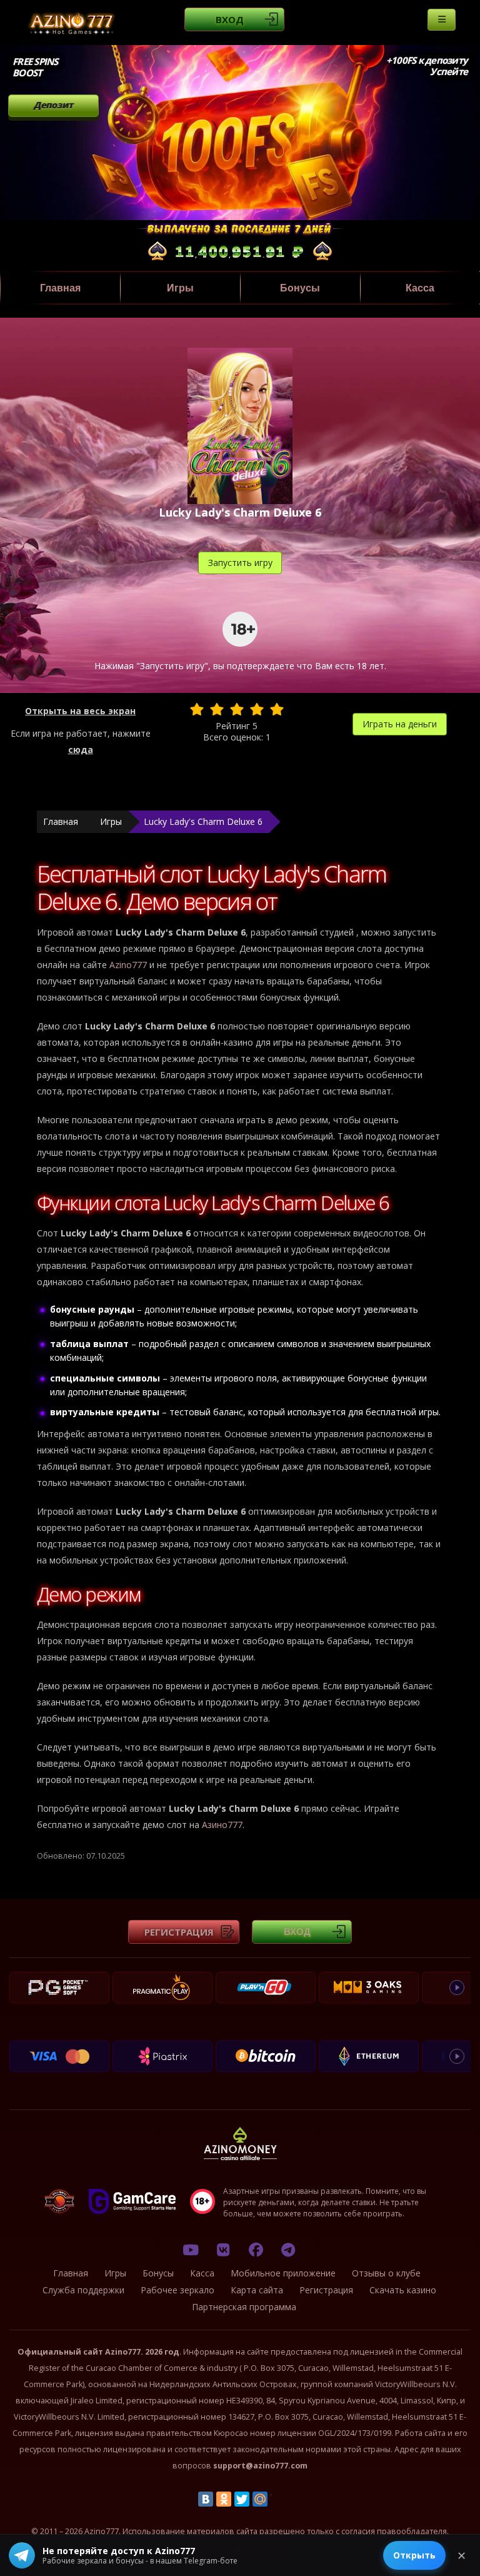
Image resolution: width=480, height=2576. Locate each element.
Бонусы (300, 288)
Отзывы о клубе (386, 2273)
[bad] (197, 709)
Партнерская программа (244, 2307)
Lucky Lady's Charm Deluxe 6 (203, 821)
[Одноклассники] (224, 2499)
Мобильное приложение (283, 2273)
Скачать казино (403, 2290)
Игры (180, 288)
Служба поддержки (83, 2290)
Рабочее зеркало (177, 2290)
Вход (230, 19)
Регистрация (179, 1932)
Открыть (414, 2555)
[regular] (237, 709)
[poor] (217, 709)
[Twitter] (242, 2499)
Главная (60, 288)
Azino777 (128, 965)
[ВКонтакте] (206, 2499)
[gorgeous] (277, 709)
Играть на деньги (400, 724)
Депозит (53, 105)
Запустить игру (240, 563)
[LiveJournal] (278, 2499)
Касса (420, 288)
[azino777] (223, 2250)
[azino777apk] (288, 2250)
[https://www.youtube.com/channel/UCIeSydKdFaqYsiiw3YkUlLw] (191, 2250)
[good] (257, 709)
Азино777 (222, 1825)
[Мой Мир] (260, 2499)
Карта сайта (257, 2290)
